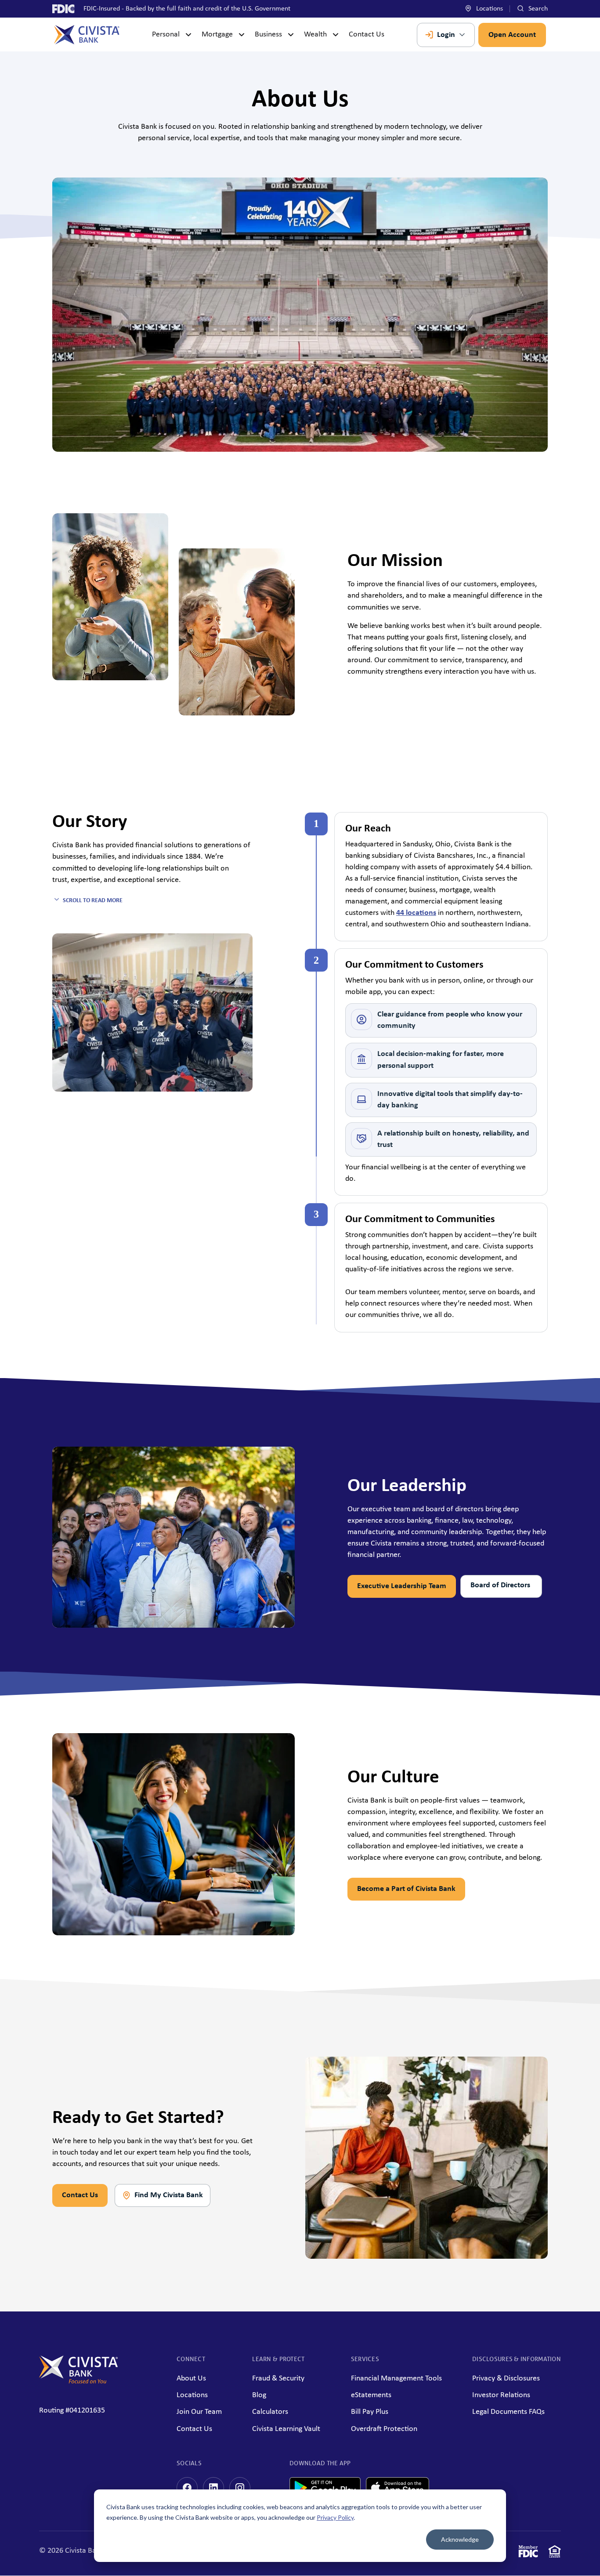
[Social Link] (187, 2488)
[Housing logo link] (555, 2553)
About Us (191, 2378)
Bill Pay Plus (370, 2412)
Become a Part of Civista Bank (406, 1889)
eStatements (371, 2395)
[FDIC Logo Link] (528, 2553)
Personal (166, 34)
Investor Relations (501, 2395)
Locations (489, 9)
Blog (259, 2395)
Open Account (512, 35)
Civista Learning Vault (286, 2429)
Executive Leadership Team (402, 1586)
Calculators (270, 2412)
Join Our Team (199, 2412)
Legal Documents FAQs (508, 2412)
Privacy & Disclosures (506, 2378)
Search (537, 9)
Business (268, 34)
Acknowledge (460, 2539)
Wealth (315, 34)
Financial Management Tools (396, 2378)
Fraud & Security (278, 2378)
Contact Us (367, 34)
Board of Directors (501, 1585)
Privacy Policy (335, 2517)
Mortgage (217, 34)
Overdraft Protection (384, 2429)
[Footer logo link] (79, 2382)
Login (446, 35)
